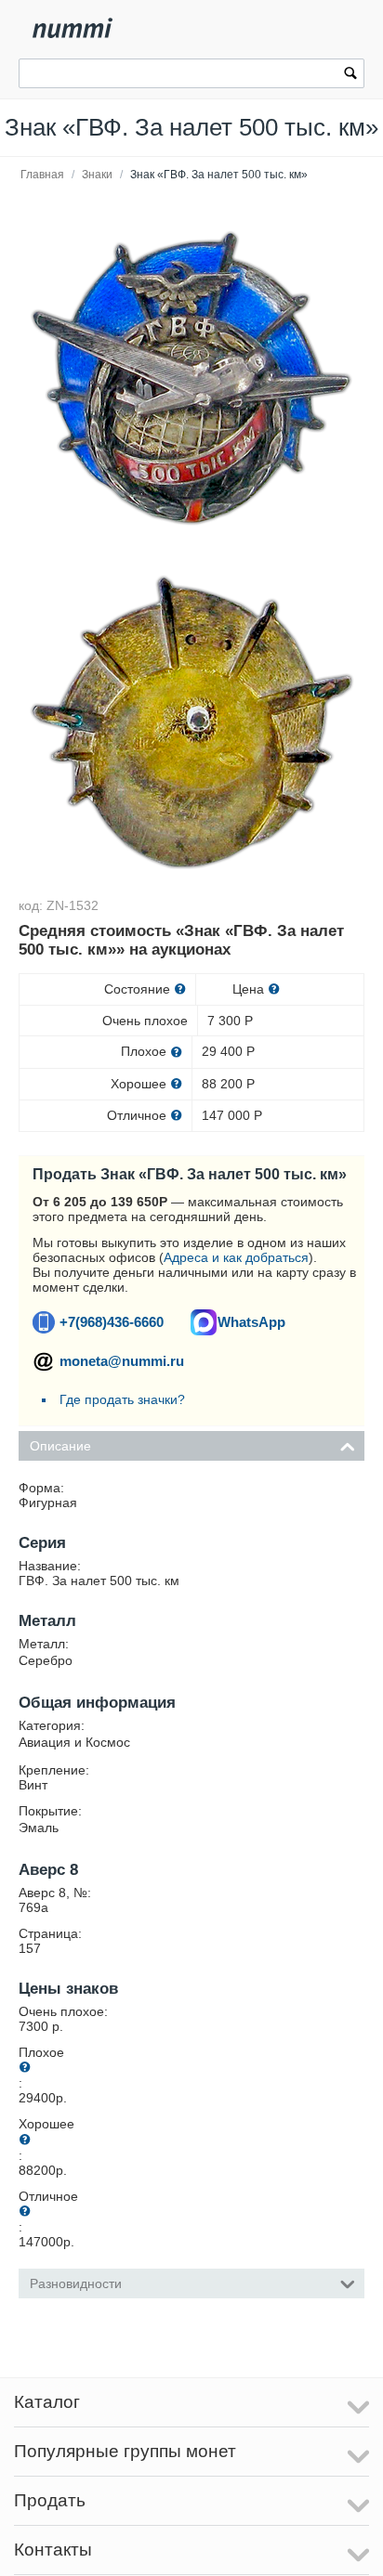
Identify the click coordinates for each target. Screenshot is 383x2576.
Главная (42, 175)
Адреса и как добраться (236, 1257)
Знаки (97, 175)
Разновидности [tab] (76, 2283)
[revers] (191, 722)
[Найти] (350, 75)
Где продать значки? (122, 1399)
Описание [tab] (60, 1446)
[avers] (191, 378)
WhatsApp (251, 1322)
